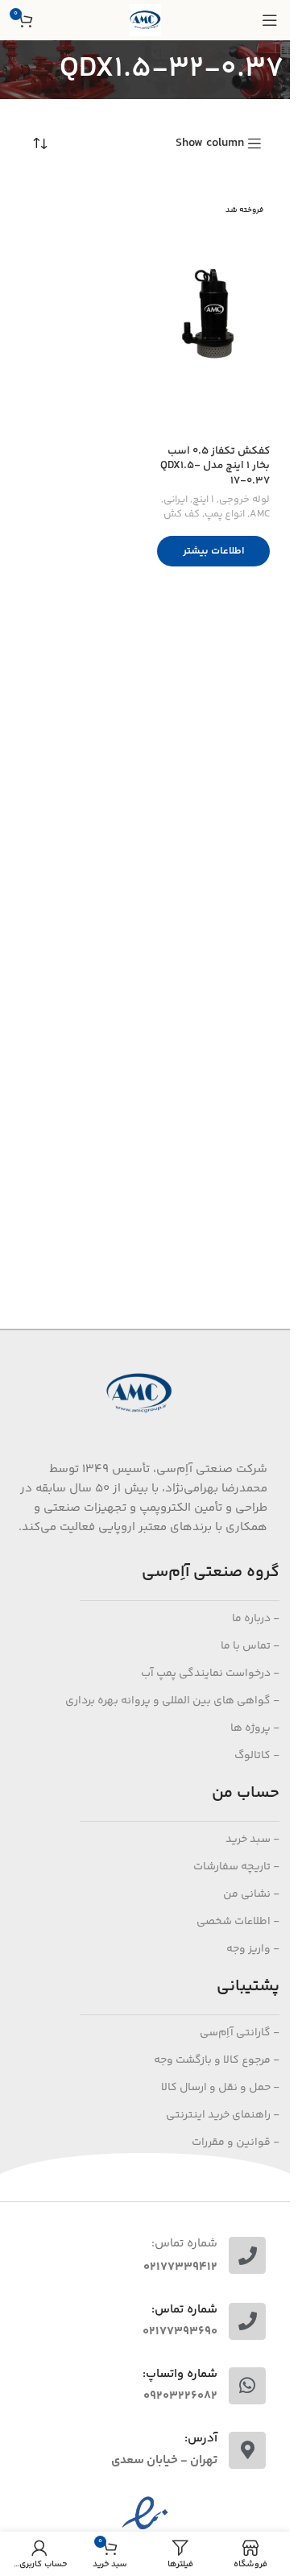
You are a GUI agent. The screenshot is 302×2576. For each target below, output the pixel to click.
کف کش (182, 514)
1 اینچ (203, 500)
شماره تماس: (184, 2244)
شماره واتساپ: (180, 2374)
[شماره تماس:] (247, 2255)
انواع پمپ (225, 514)
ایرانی (176, 500)
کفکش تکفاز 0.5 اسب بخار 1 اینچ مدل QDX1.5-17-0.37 (215, 466)
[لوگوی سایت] (145, 20)
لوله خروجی (244, 500)
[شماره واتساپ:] (247, 2386)
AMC (260, 514)
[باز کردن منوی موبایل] (270, 20)
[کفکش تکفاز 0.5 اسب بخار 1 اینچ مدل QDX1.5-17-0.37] (213, 317)
